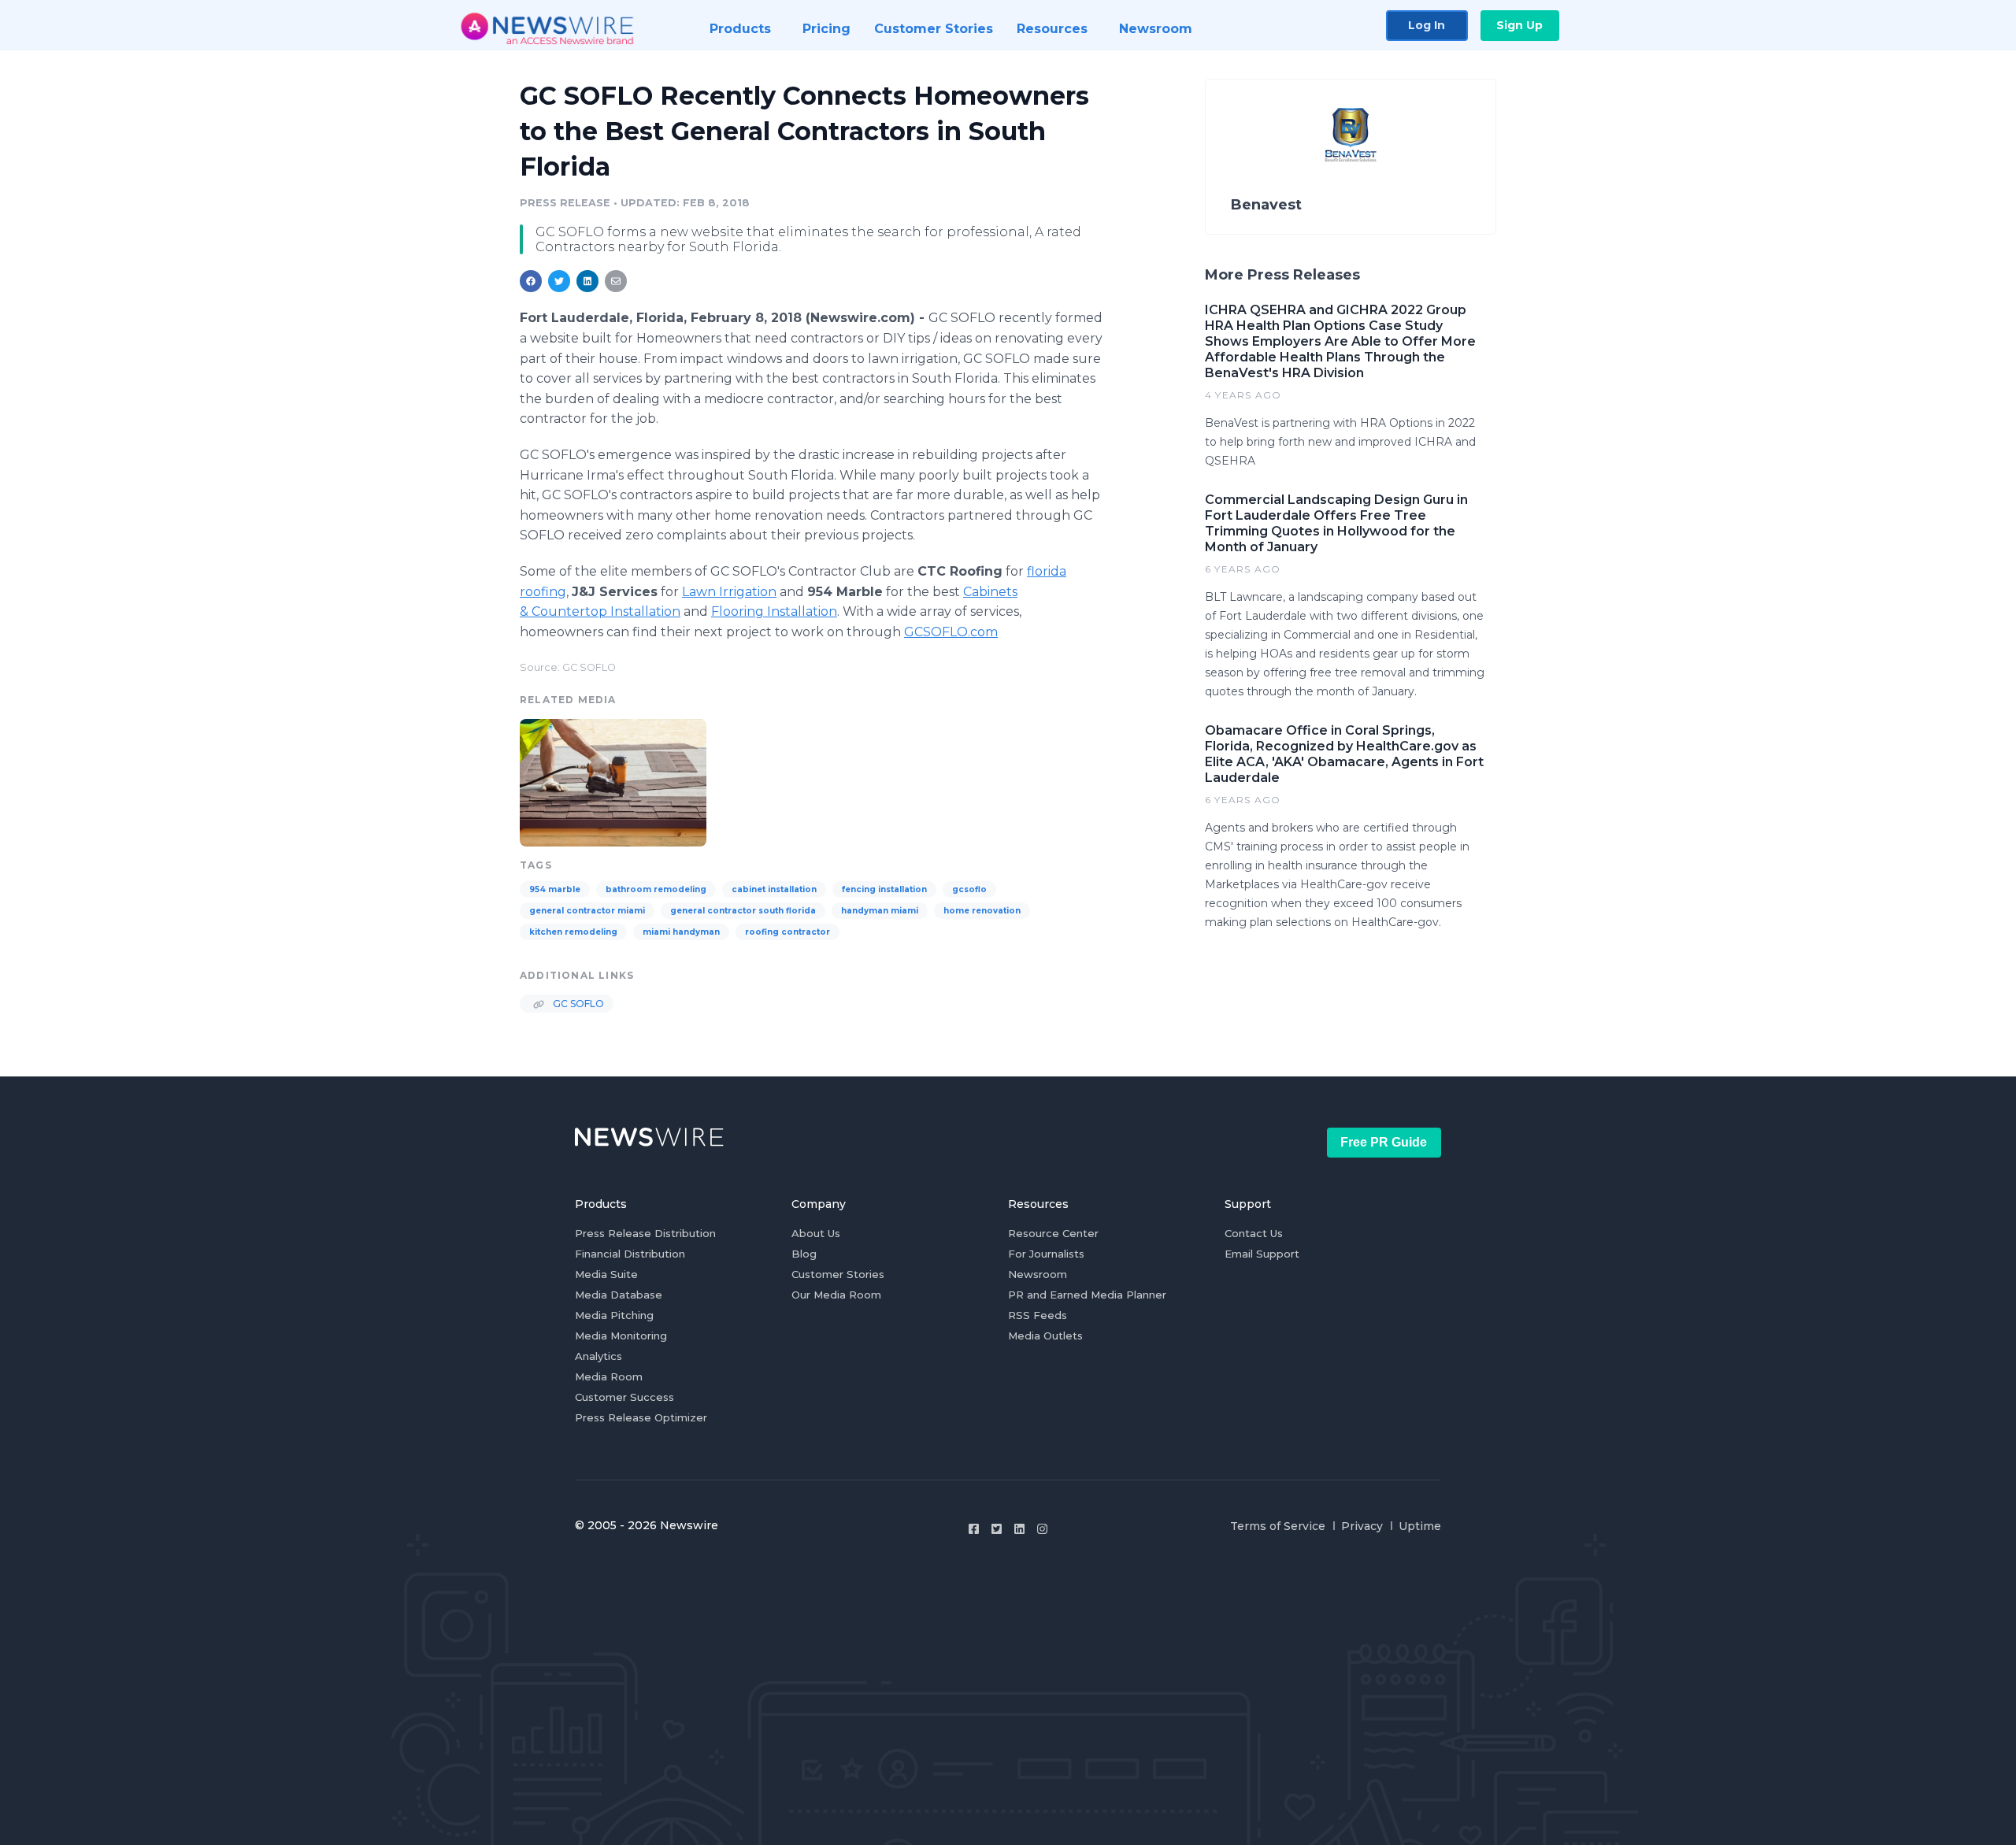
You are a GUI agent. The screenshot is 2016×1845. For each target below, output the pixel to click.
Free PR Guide (1384, 1142)
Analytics (598, 1356)
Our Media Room (836, 1295)
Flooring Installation (774, 611)
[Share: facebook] (531, 281)
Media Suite (606, 1274)
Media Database (619, 1295)
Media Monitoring (621, 1336)
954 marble (555, 889)
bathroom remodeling (656, 889)
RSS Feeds (1038, 1315)
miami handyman (681, 932)
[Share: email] (616, 281)
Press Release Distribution (645, 1233)
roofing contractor (787, 932)
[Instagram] (1042, 1529)
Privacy (1362, 1526)
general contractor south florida (743, 911)
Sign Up (1519, 25)
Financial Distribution (630, 1254)
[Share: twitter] (559, 281)
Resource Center (1053, 1233)
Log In (1427, 25)
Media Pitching (614, 1315)
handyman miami (880, 911)
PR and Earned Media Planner (1087, 1295)
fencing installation (884, 889)
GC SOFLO (577, 1004)
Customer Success (624, 1397)
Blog (804, 1254)
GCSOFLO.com (951, 632)
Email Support (1262, 1254)
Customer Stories (838, 1274)
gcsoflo (969, 889)
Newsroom (1038, 1274)
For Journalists (1046, 1254)
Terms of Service (1278, 1526)
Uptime (1420, 1526)
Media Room (609, 1376)
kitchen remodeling (573, 932)
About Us (816, 1233)
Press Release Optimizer (641, 1417)
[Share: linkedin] (588, 281)
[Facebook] (974, 1529)
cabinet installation (774, 889)
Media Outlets (1045, 1336)
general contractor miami (587, 911)
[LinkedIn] (1019, 1529)
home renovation (982, 911)
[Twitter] (997, 1529)
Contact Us (1254, 1233)
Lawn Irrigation (729, 592)
